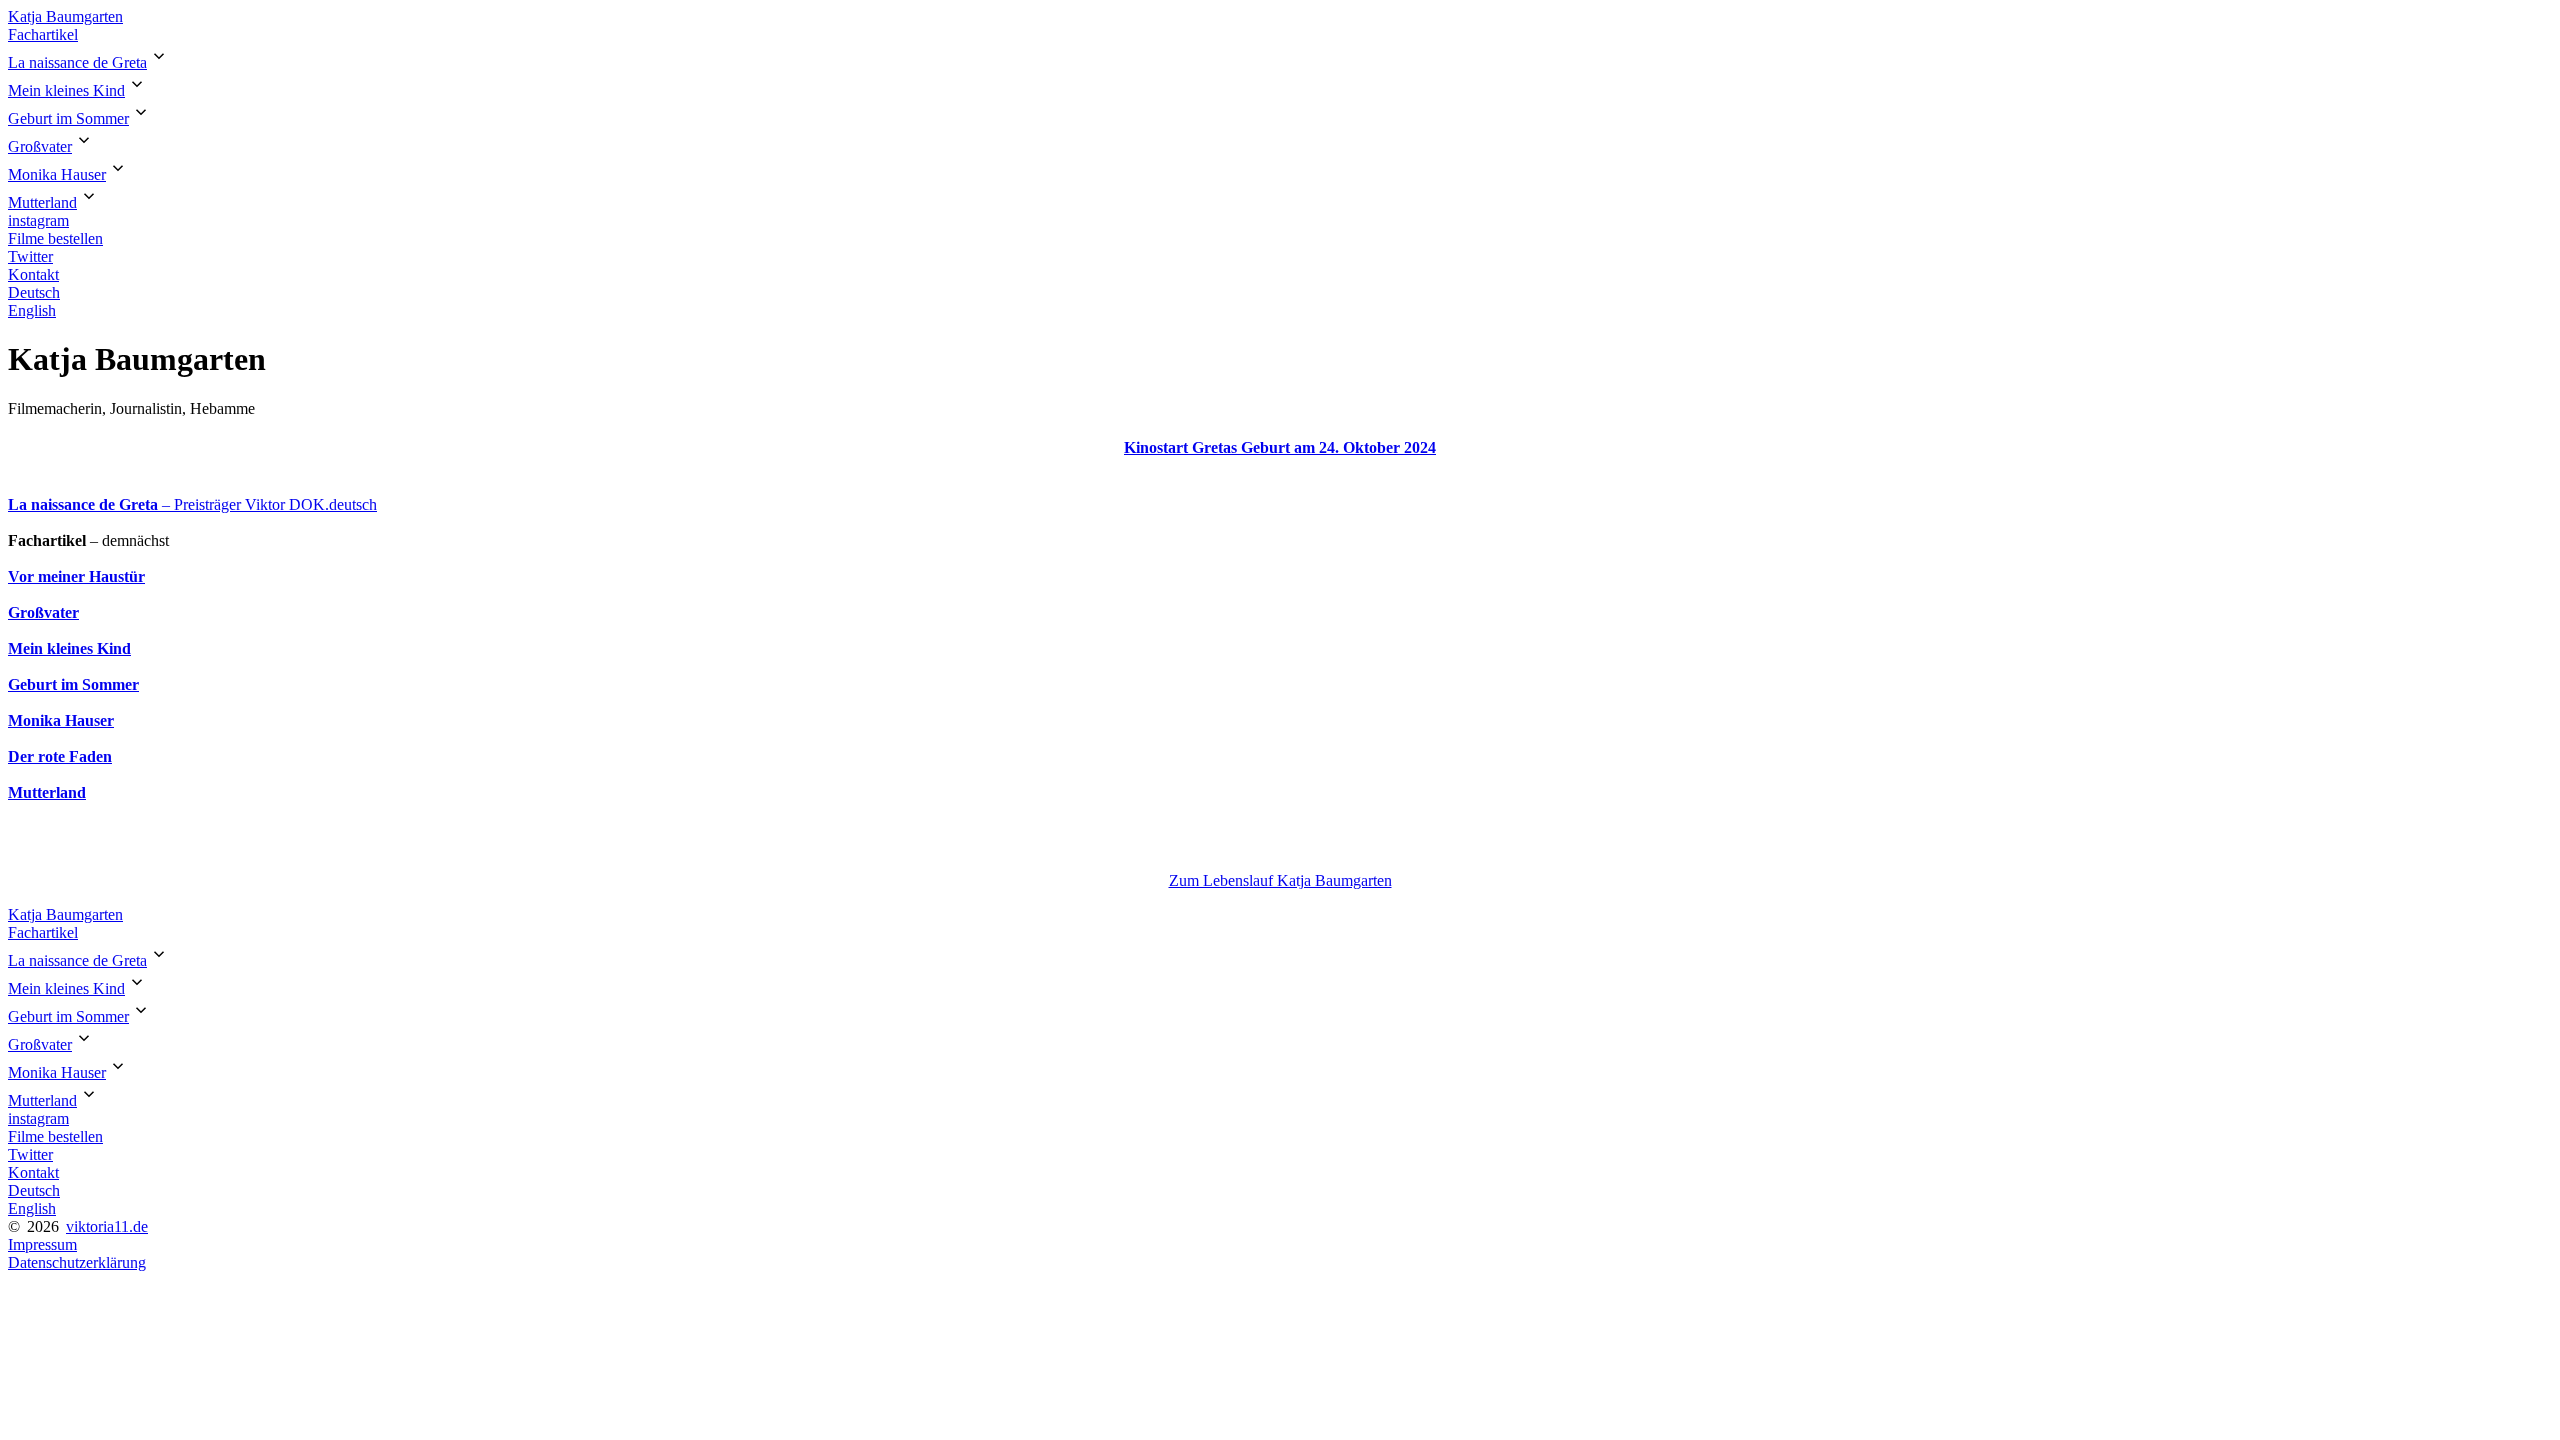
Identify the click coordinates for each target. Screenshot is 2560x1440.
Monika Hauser (57, 174)
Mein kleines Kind (66, 90)
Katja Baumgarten (65, 16)
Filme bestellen (55, 238)
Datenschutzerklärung (77, 1262)
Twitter (30, 256)
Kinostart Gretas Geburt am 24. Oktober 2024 (1280, 447)
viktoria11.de (107, 1226)
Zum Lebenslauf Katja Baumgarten (1280, 880)
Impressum (42, 1244)
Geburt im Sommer (68, 118)
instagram (38, 220)
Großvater (40, 146)
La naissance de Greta (77, 62)
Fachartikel (43, 34)
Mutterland (42, 202)
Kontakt (33, 274)
